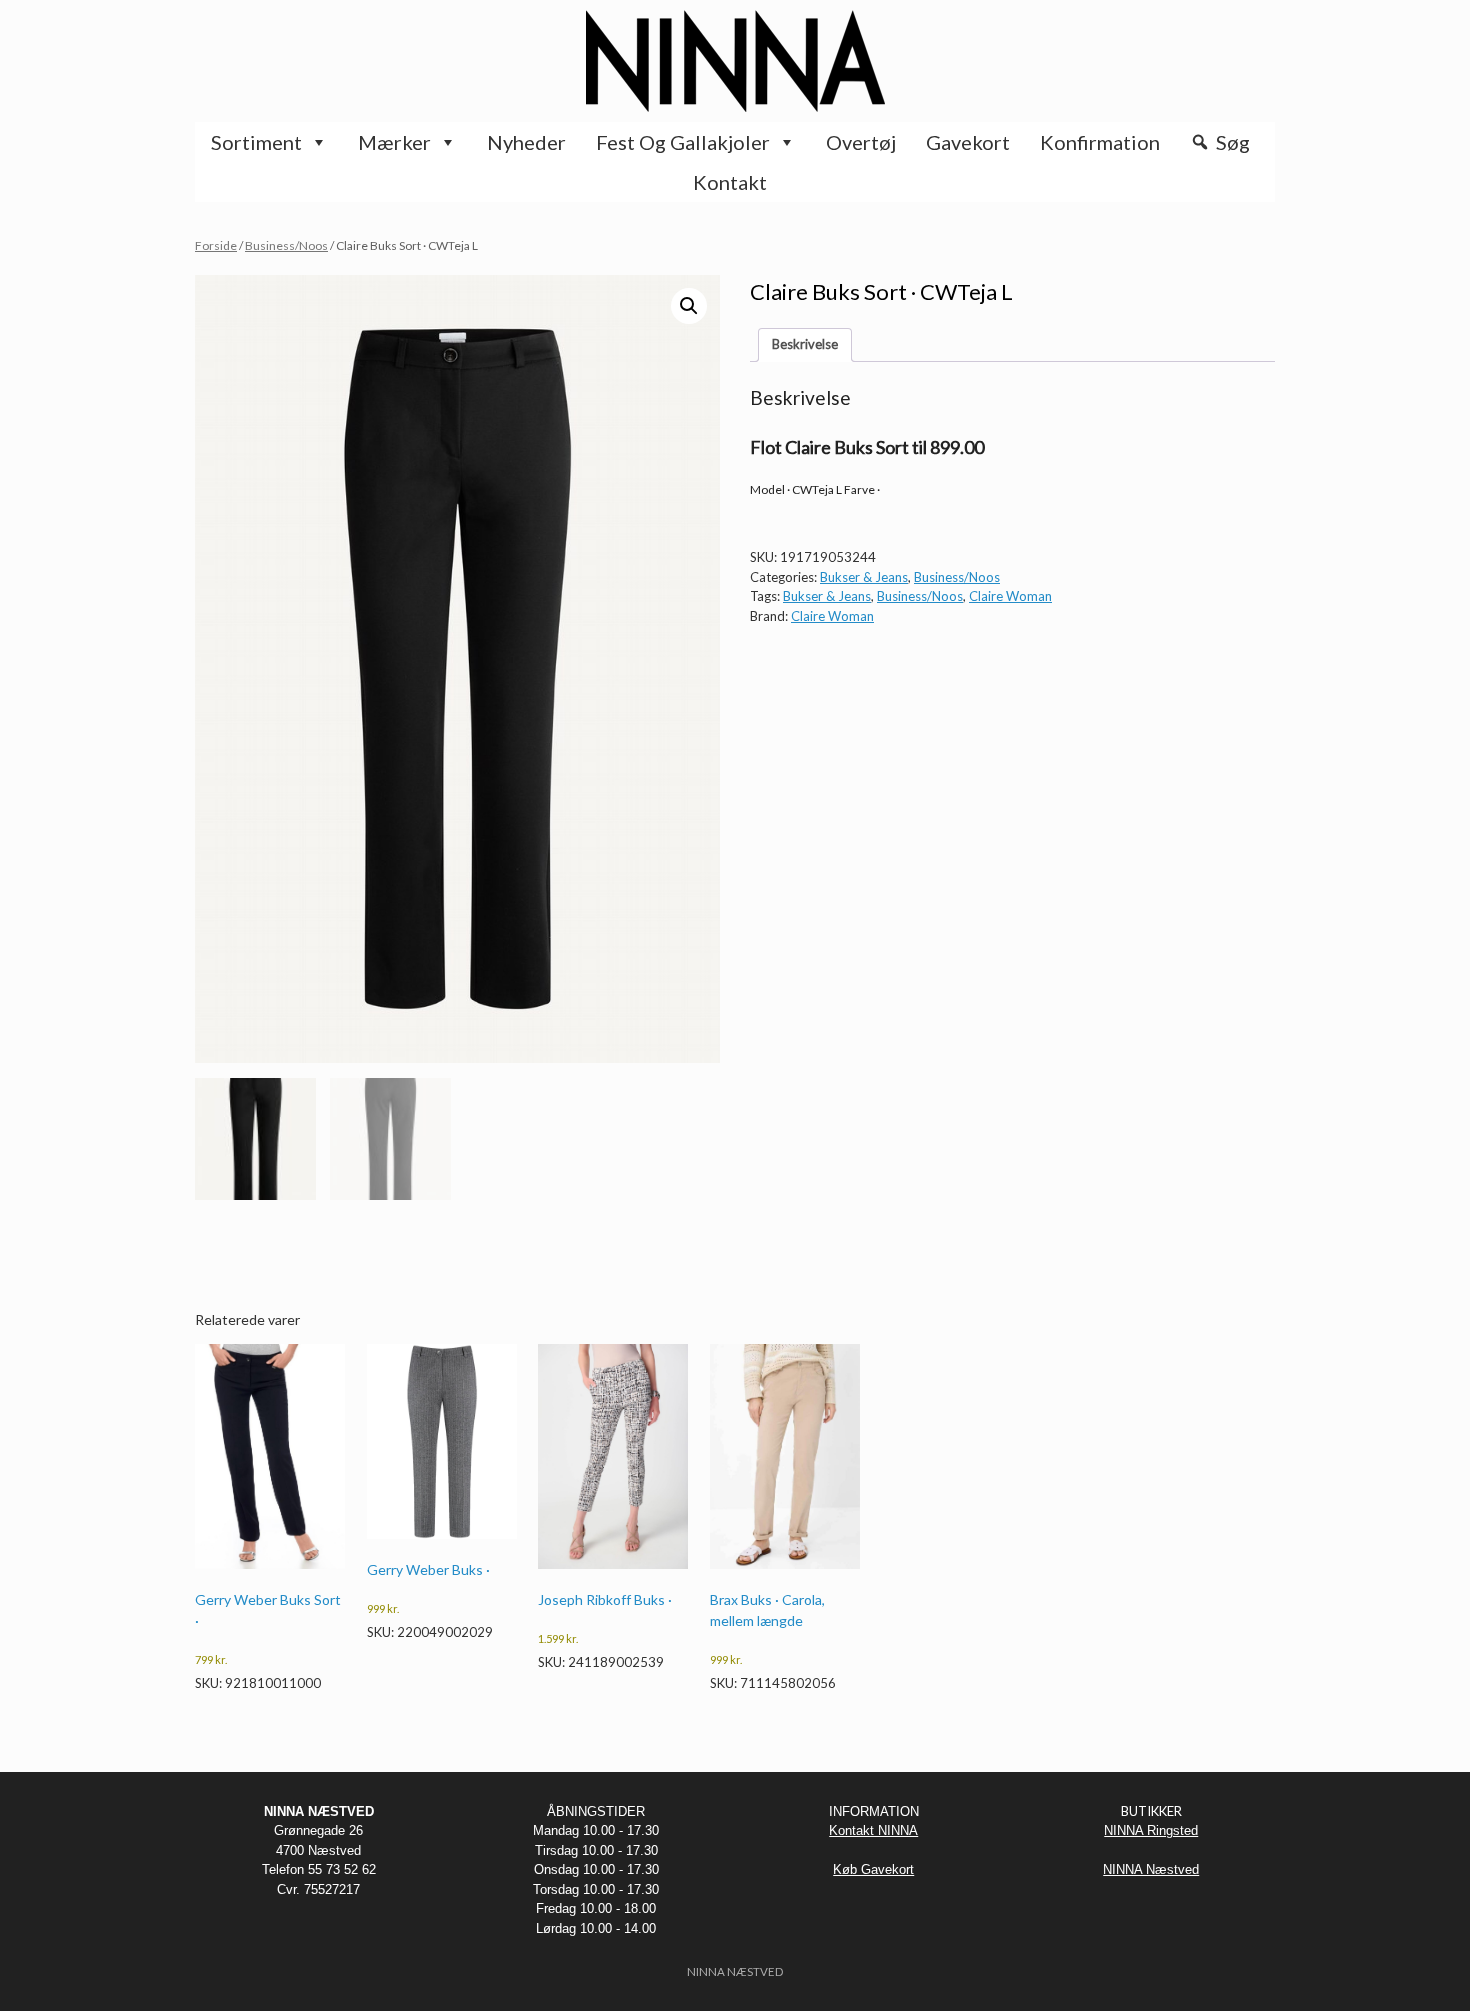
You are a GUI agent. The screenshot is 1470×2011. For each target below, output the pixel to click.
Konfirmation (1100, 142)
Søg (1233, 142)
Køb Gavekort (873, 1869)
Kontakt (730, 182)
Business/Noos (286, 245)
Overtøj (861, 142)
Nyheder (526, 142)
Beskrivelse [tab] (805, 344)
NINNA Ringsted (1151, 1830)
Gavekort (968, 142)
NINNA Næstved (1151, 1869)
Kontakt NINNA (873, 1830)
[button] (689, 306)
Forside (216, 245)
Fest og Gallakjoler (683, 142)
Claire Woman (1010, 596)
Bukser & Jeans (864, 577)
